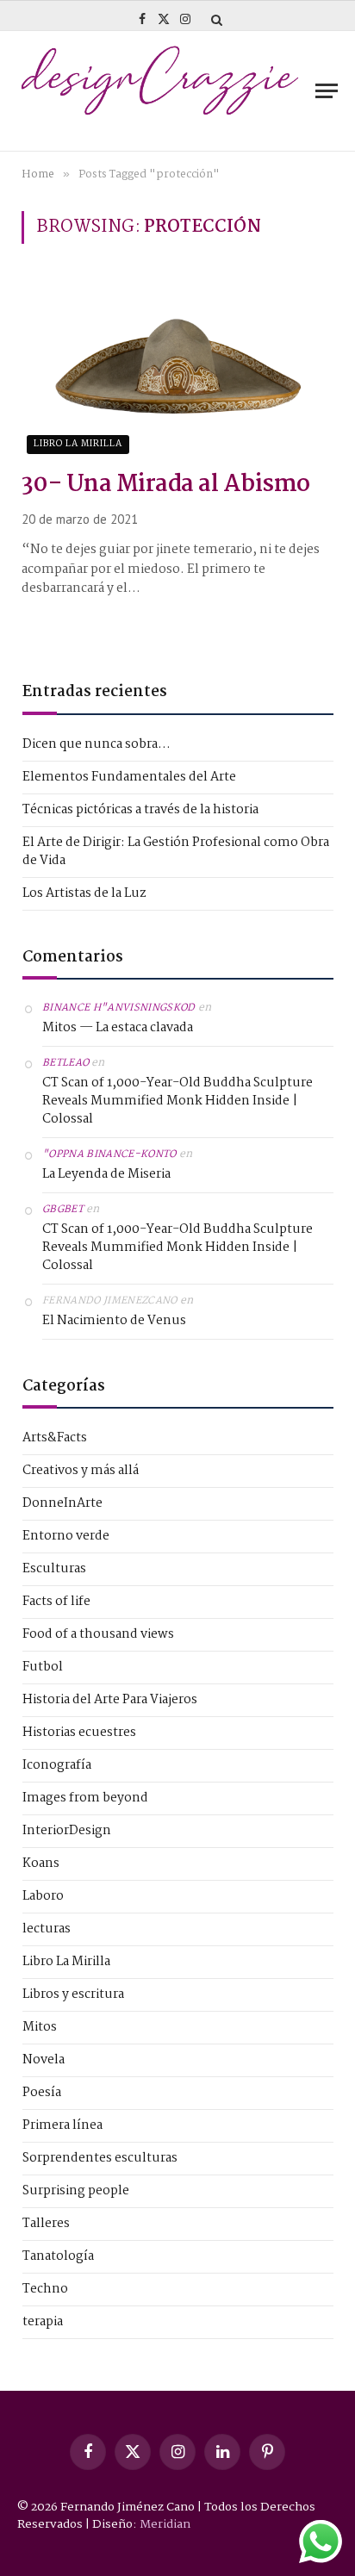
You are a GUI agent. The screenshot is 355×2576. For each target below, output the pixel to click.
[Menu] (327, 91)
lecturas (47, 1929)
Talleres (46, 2224)
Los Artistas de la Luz (84, 893)
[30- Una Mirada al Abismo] (177, 366)
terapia (43, 2322)
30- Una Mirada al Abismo (166, 485)
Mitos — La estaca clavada (118, 1028)
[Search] (215, 19)
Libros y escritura (73, 1995)
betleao (65, 1063)
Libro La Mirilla (78, 444)
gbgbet (63, 1210)
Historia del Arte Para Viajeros (110, 1700)
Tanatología (58, 2257)
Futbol (43, 1668)
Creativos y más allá (81, 1471)
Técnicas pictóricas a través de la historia (140, 810)
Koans (41, 1864)
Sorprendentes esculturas (100, 2159)
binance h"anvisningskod (119, 1008)
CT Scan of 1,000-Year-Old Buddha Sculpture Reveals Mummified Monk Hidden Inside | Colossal (177, 1101)
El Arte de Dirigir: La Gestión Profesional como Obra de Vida (176, 852)
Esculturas (54, 1569)
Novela (44, 2060)
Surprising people (76, 2191)
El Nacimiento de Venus (114, 1321)
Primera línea (62, 2126)
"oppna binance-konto (109, 1154)
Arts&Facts (55, 1438)
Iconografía (57, 1766)
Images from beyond (85, 1798)
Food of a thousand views (98, 1635)
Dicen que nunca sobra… (97, 744)
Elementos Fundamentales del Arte (129, 777)
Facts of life (56, 1602)
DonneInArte (62, 1504)
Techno (45, 2290)
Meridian (165, 2524)
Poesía (42, 2093)
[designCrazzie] (160, 91)
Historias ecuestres (79, 1733)
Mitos (40, 2028)
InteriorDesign (67, 1831)
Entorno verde (66, 1537)
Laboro (43, 1897)
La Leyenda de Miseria (106, 1175)
